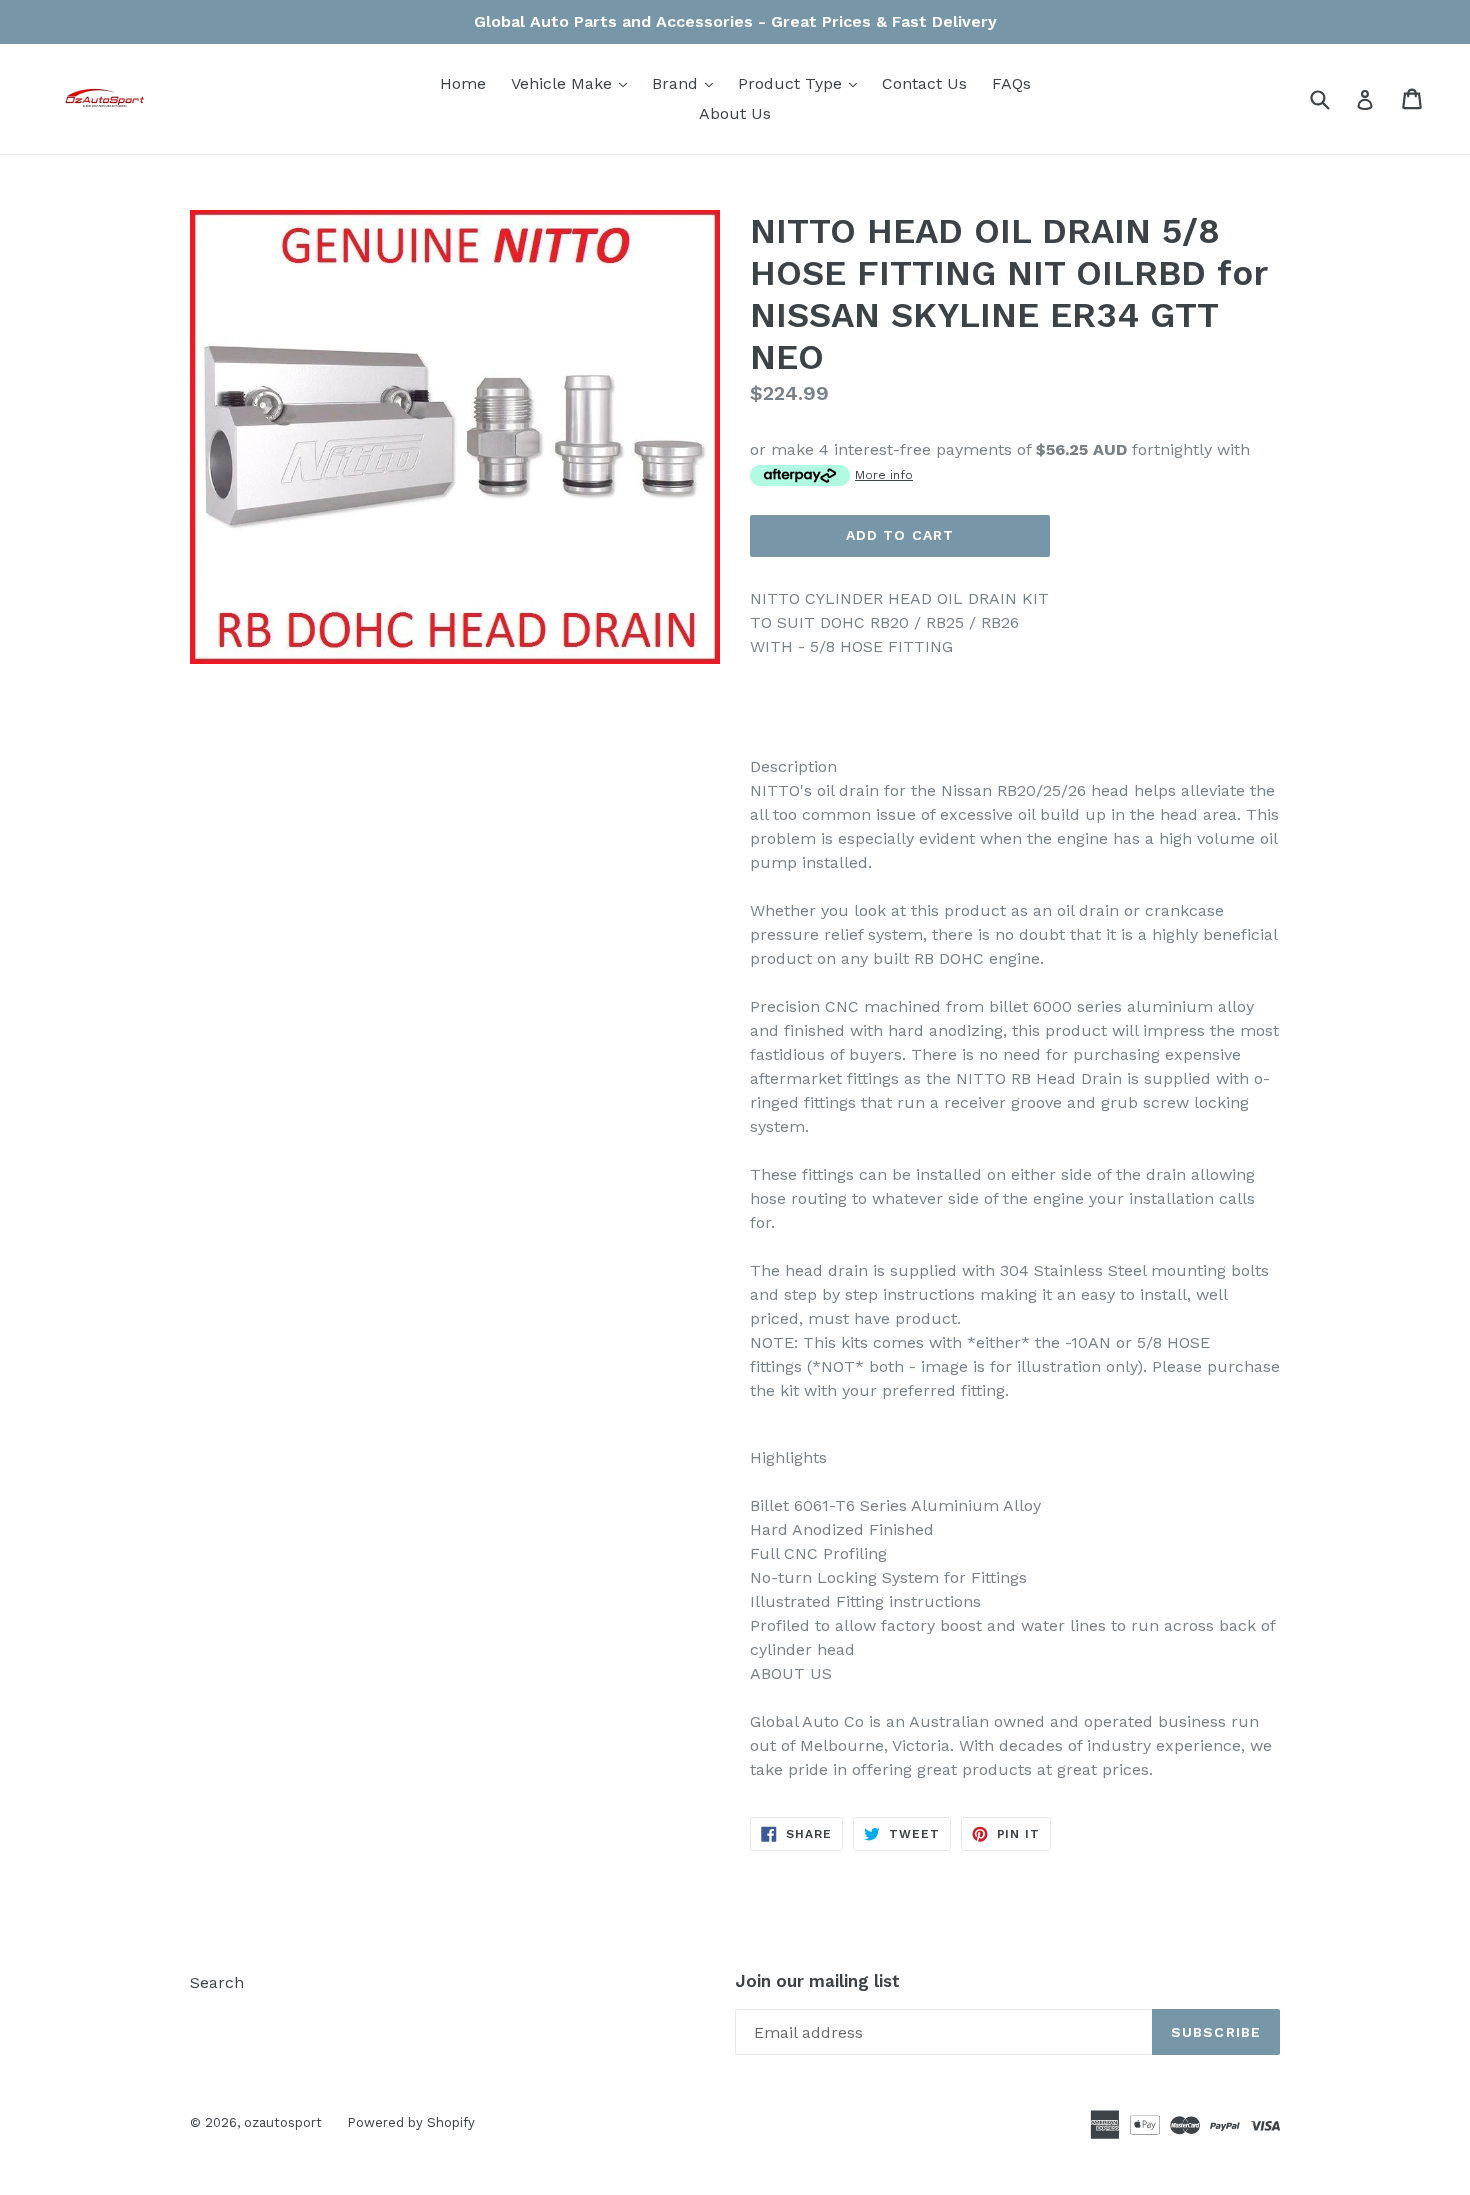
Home (463, 83)
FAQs (1011, 83)
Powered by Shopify (411, 2122)
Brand (687, 83)
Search (217, 1982)
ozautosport (283, 2122)
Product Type (802, 83)
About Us (735, 113)
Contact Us (924, 83)
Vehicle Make (574, 83)
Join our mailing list (817, 1981)
